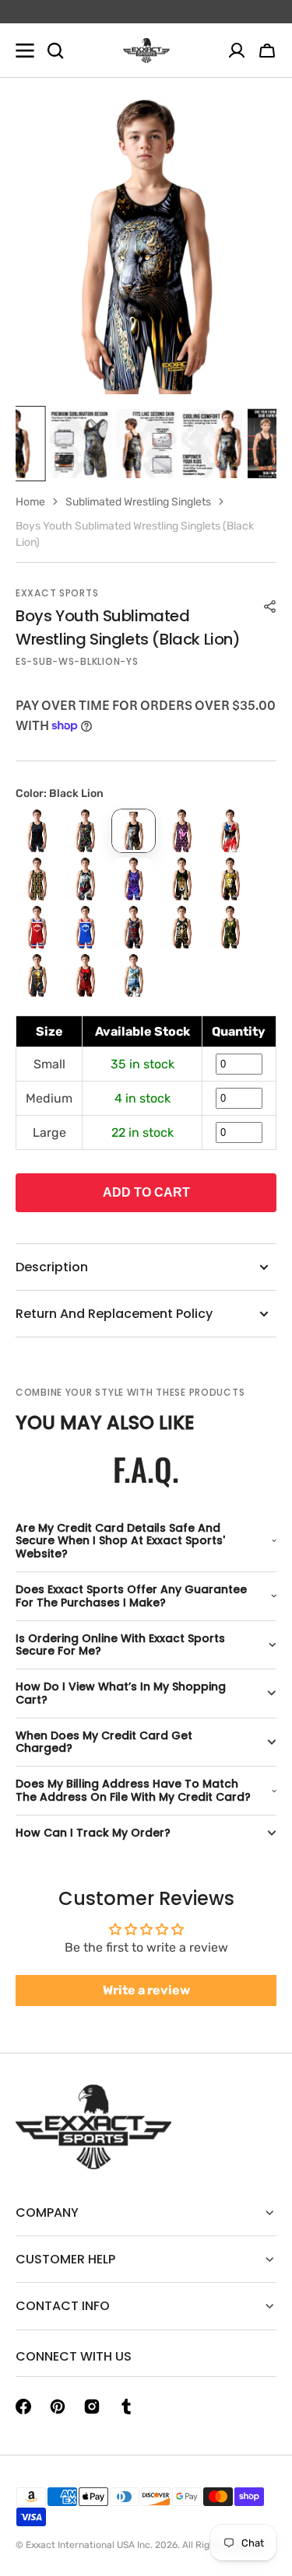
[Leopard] (182, 879)
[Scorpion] (182, 927)
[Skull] (230, 927)
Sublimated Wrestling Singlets (138, 502)
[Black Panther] (37, 831)
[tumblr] (126, 2406)
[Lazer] (134, 879)
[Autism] (85, 831)
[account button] (237, 51)
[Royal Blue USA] (85, 927)
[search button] (55, 51)
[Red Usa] (37, 927)
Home (30, 502)
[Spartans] (37, 975)
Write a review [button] (146, 1990)
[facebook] (23, 2406)
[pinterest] (58, 2406)
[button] (267, 51)
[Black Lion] (134, 831)
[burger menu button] (25, 51)
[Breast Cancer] (182, 831)
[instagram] (92, 2406)
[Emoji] (37, 879)
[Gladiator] (85, 879)
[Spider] (85, 975)
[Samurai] (134, 927)
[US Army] (134, 975)
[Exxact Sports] (146, 51)
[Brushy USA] (230, 831)
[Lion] (230, 879)
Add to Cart (146, 1192)
